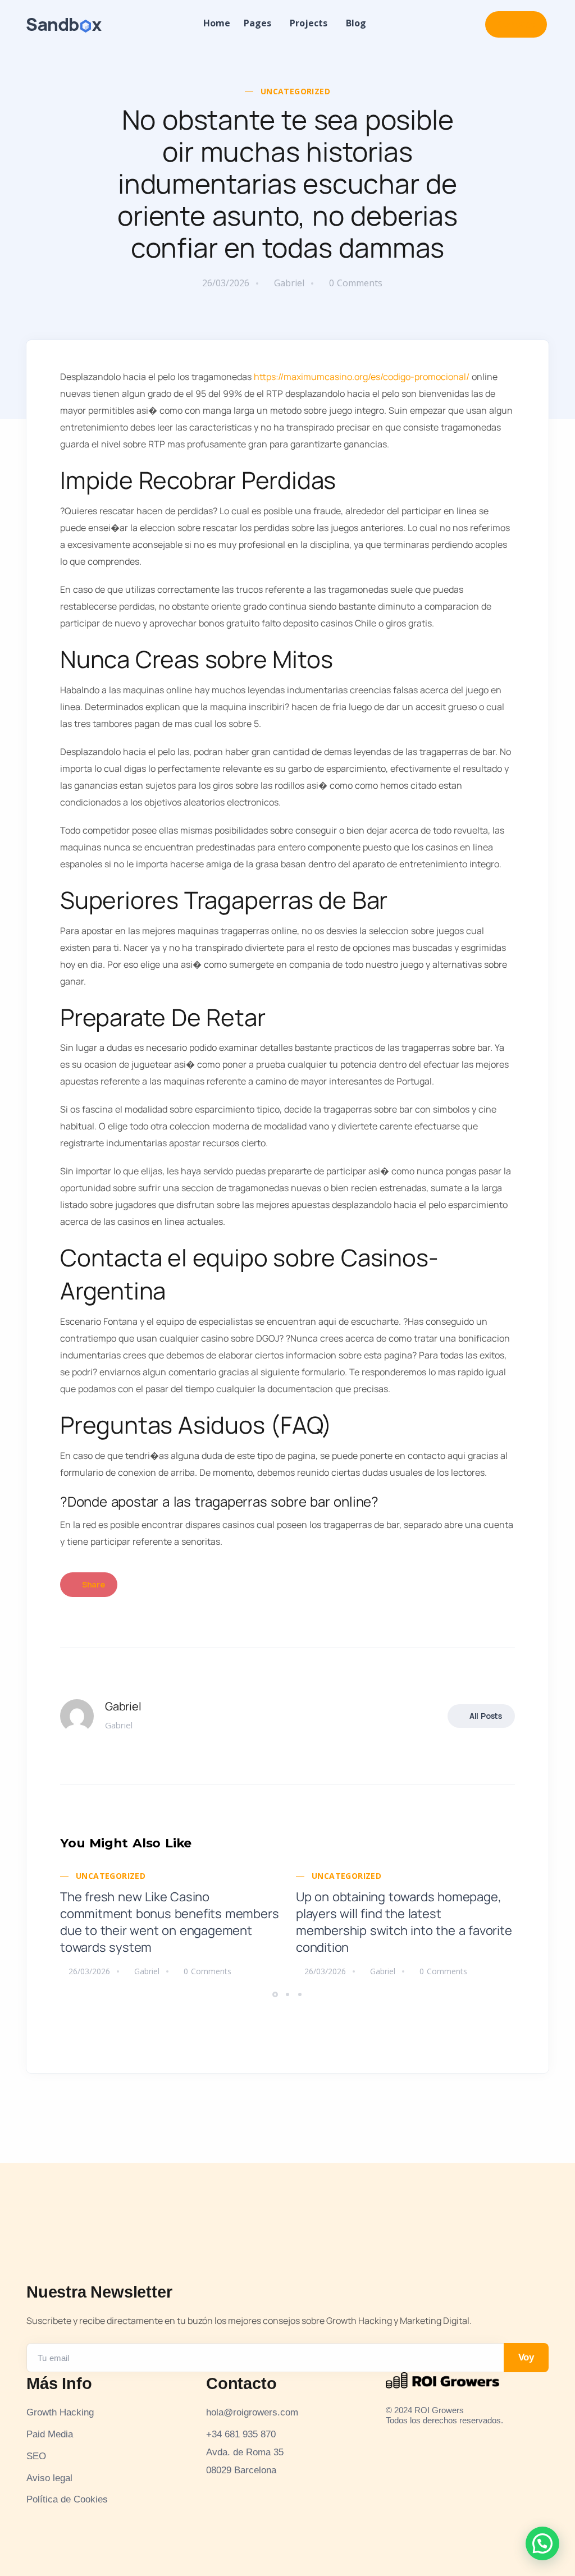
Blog (356, 23)
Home (217, 23)
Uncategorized (295, 91)
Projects (309, 23)
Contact (516, 24)
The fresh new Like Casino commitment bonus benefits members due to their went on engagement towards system (169, 1922)
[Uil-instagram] (391, 2437)
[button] (277, 1994)
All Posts (486, 1716)
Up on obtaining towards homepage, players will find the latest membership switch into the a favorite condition (404, 1922)
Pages (257, 23)
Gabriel (289, 283)
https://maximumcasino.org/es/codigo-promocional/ (362, 377)
